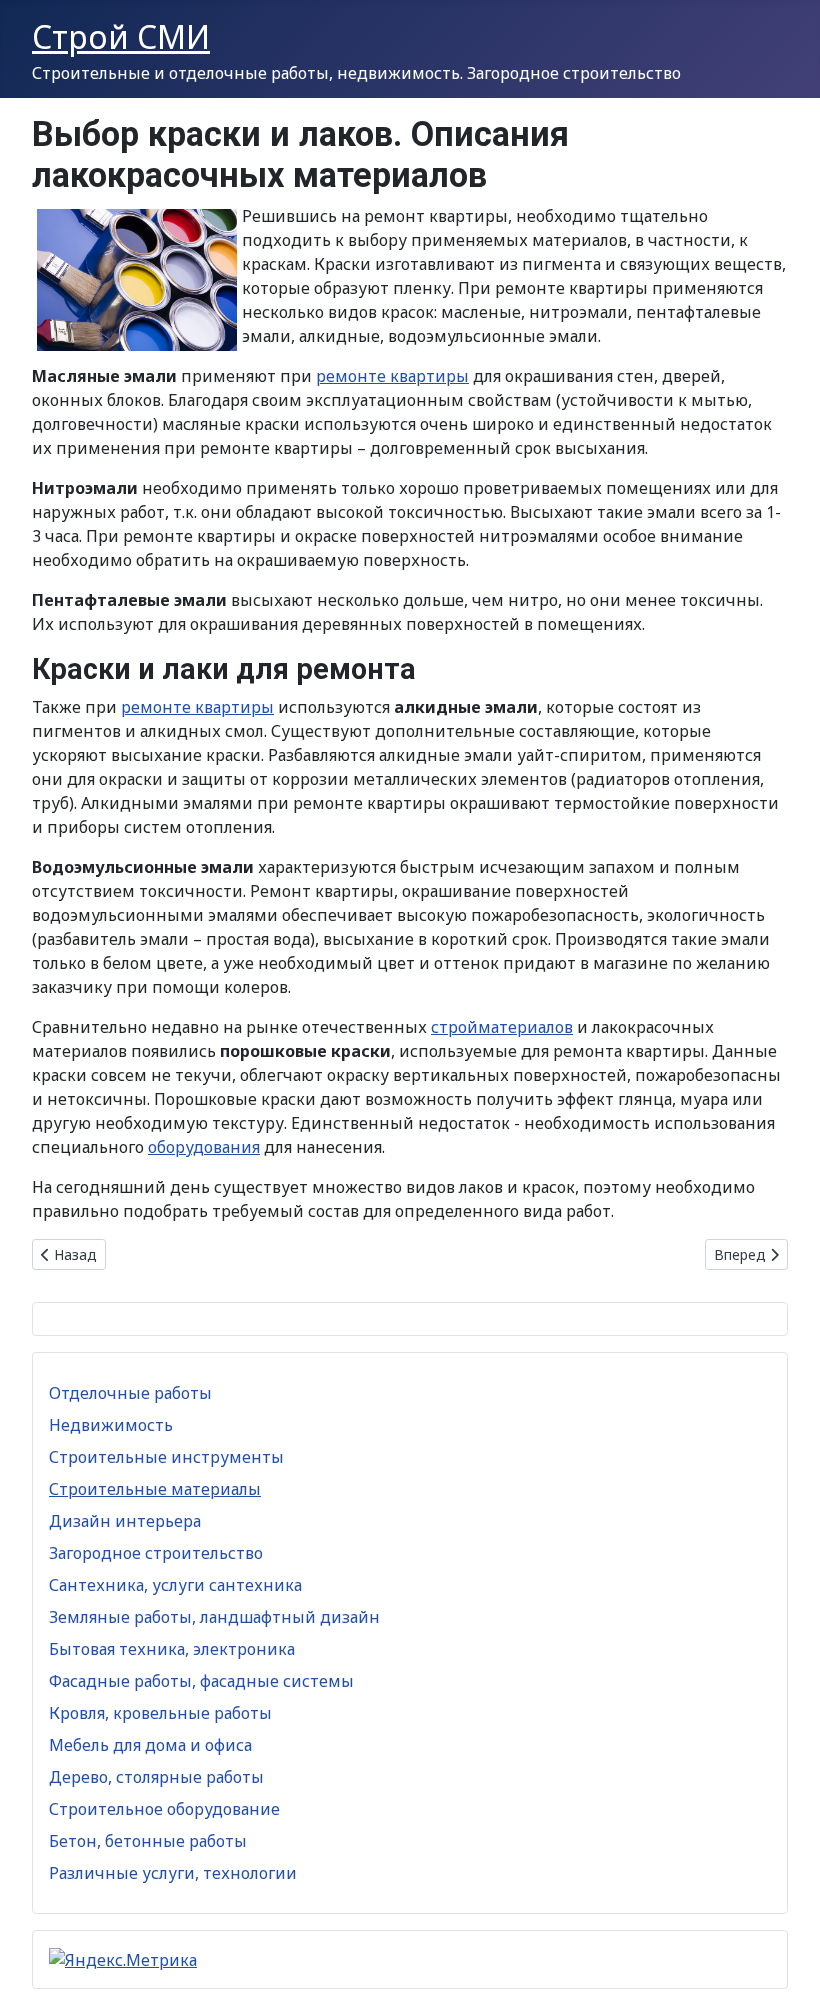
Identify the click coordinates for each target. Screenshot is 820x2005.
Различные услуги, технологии (173, 1873)
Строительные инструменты (166, 1457)
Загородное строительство (156, 1553)
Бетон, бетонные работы (148, 1841)
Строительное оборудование (164, 1809)
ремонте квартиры (392, 376)
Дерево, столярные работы (156, 1777)
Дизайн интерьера (125, 1521)
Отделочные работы (130, 1393)
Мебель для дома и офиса (150, 1745)
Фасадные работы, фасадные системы (201, 1681)
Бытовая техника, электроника (172, 1649)
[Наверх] (785, 1968)
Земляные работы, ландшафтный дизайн (214, 1617)
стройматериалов (502, 1027)
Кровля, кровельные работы (160, 1713)
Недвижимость (111, 1425)
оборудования (204, 1147)
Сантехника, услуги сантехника (175, 1585)
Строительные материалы (155, 1489)
